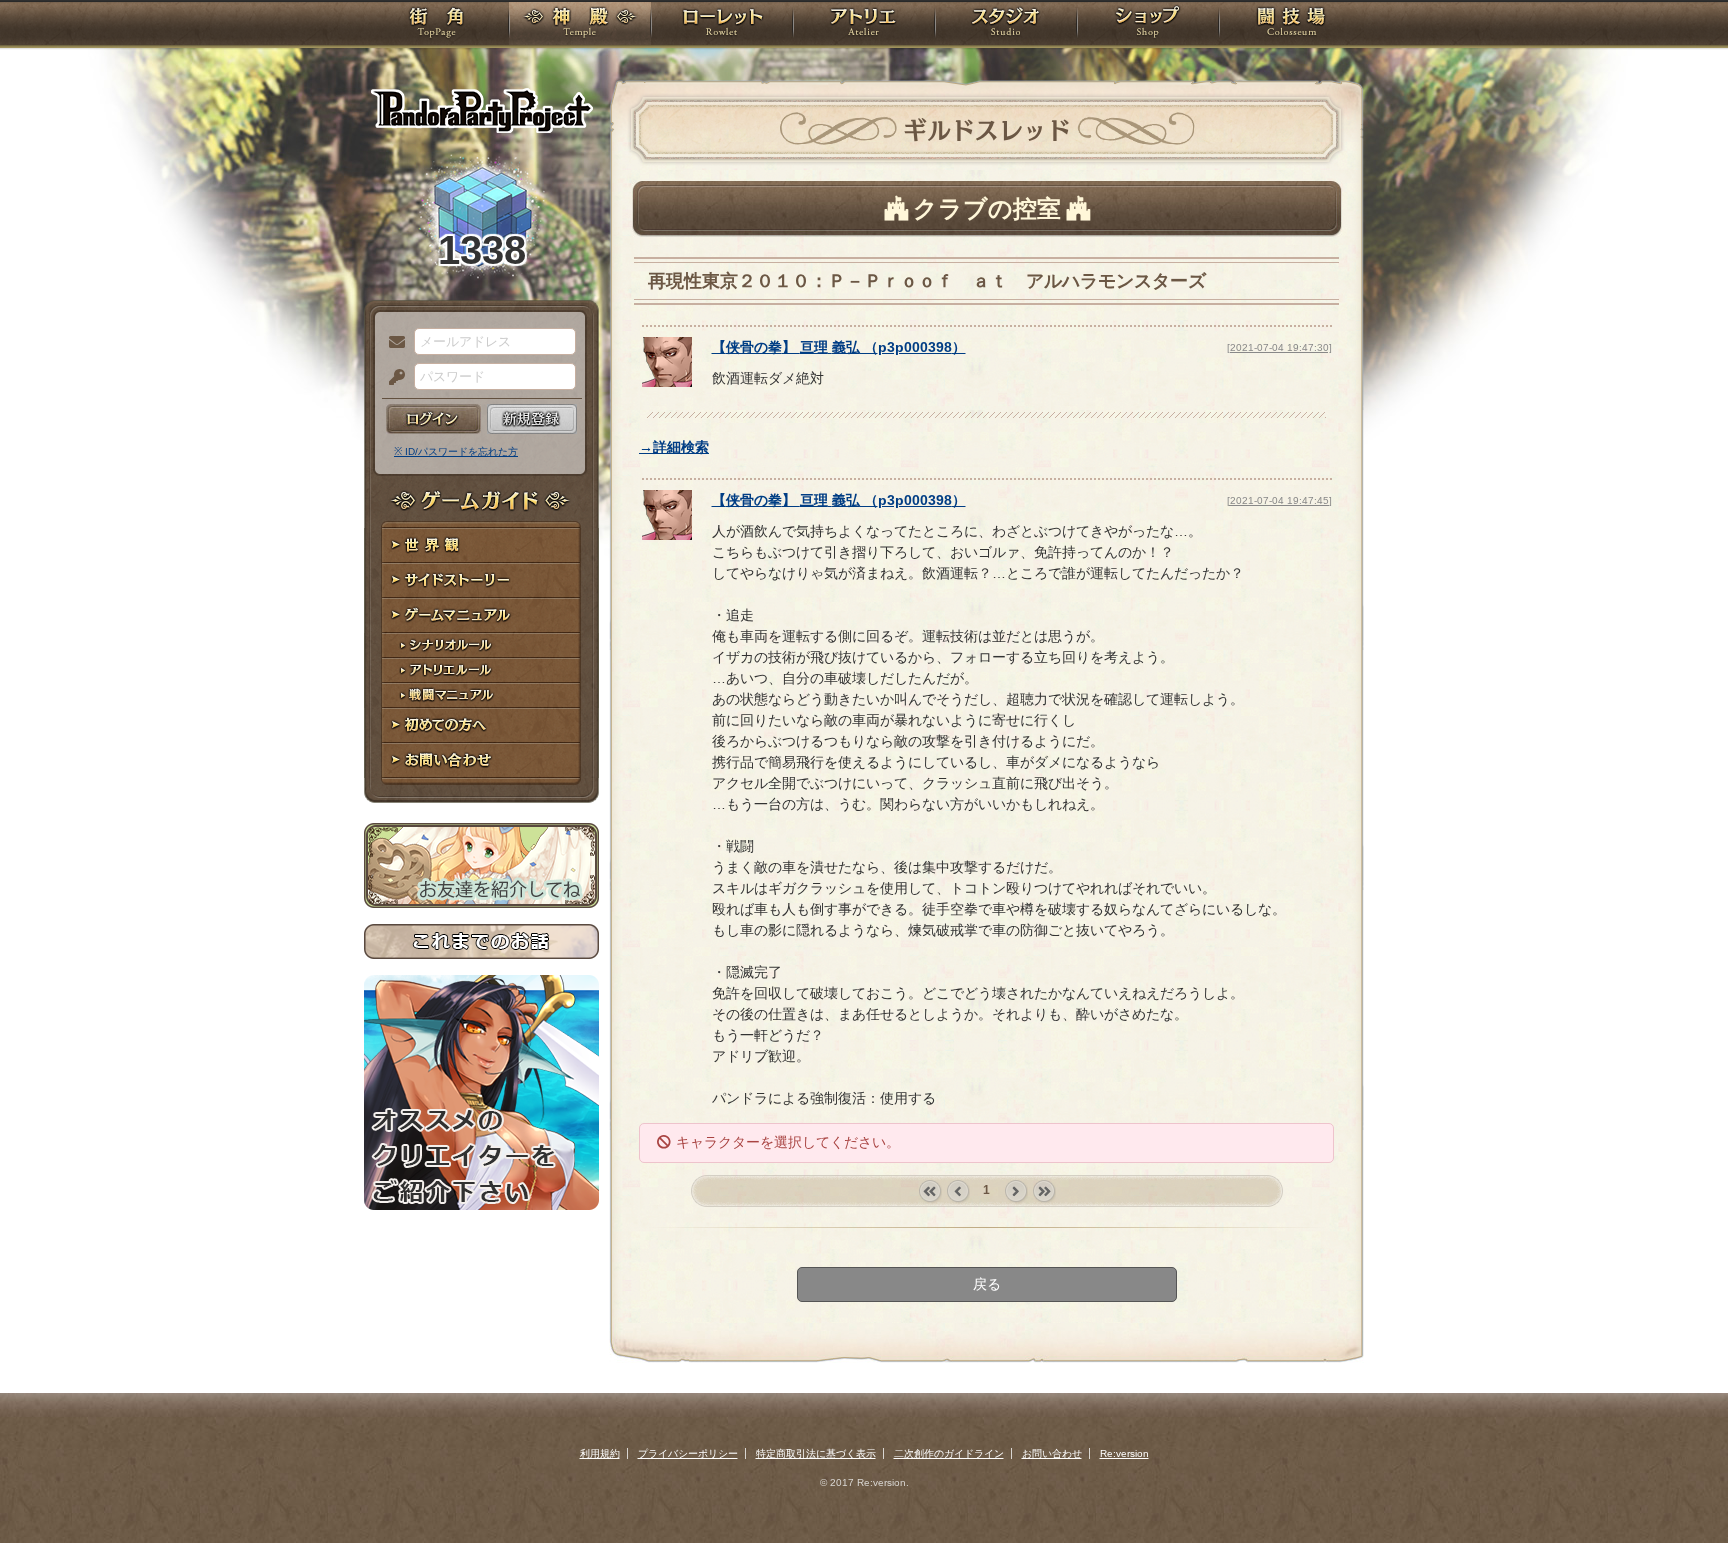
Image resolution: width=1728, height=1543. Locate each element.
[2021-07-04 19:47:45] (1279, 500)
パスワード (392, 378)
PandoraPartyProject (481, 110)
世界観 (481, 545)
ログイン (433, 419)
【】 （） (839, 347)
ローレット (722, 25)
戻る (987, 1284)
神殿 (580, 25)
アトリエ (864, 25)
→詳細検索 (674, 447)
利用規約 (600, 1453)
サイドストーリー (481, 580)
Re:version (1124, 1453)
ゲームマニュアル (481, 615)
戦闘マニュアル (481, 695)
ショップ (1148, 25)
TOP (436, 25)
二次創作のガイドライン (949, 1453)
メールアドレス (392, 343)
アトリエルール (481, 670)
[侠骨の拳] (667, 382)
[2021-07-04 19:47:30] (1279, 347)
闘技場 (1291, 25)
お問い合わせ (481, 760)
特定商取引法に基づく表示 (816, 1453)
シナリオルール (481, 645)
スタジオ (1006, 25)
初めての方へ (481, 725)
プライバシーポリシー (688, 1453)
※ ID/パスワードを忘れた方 (456, 451)
